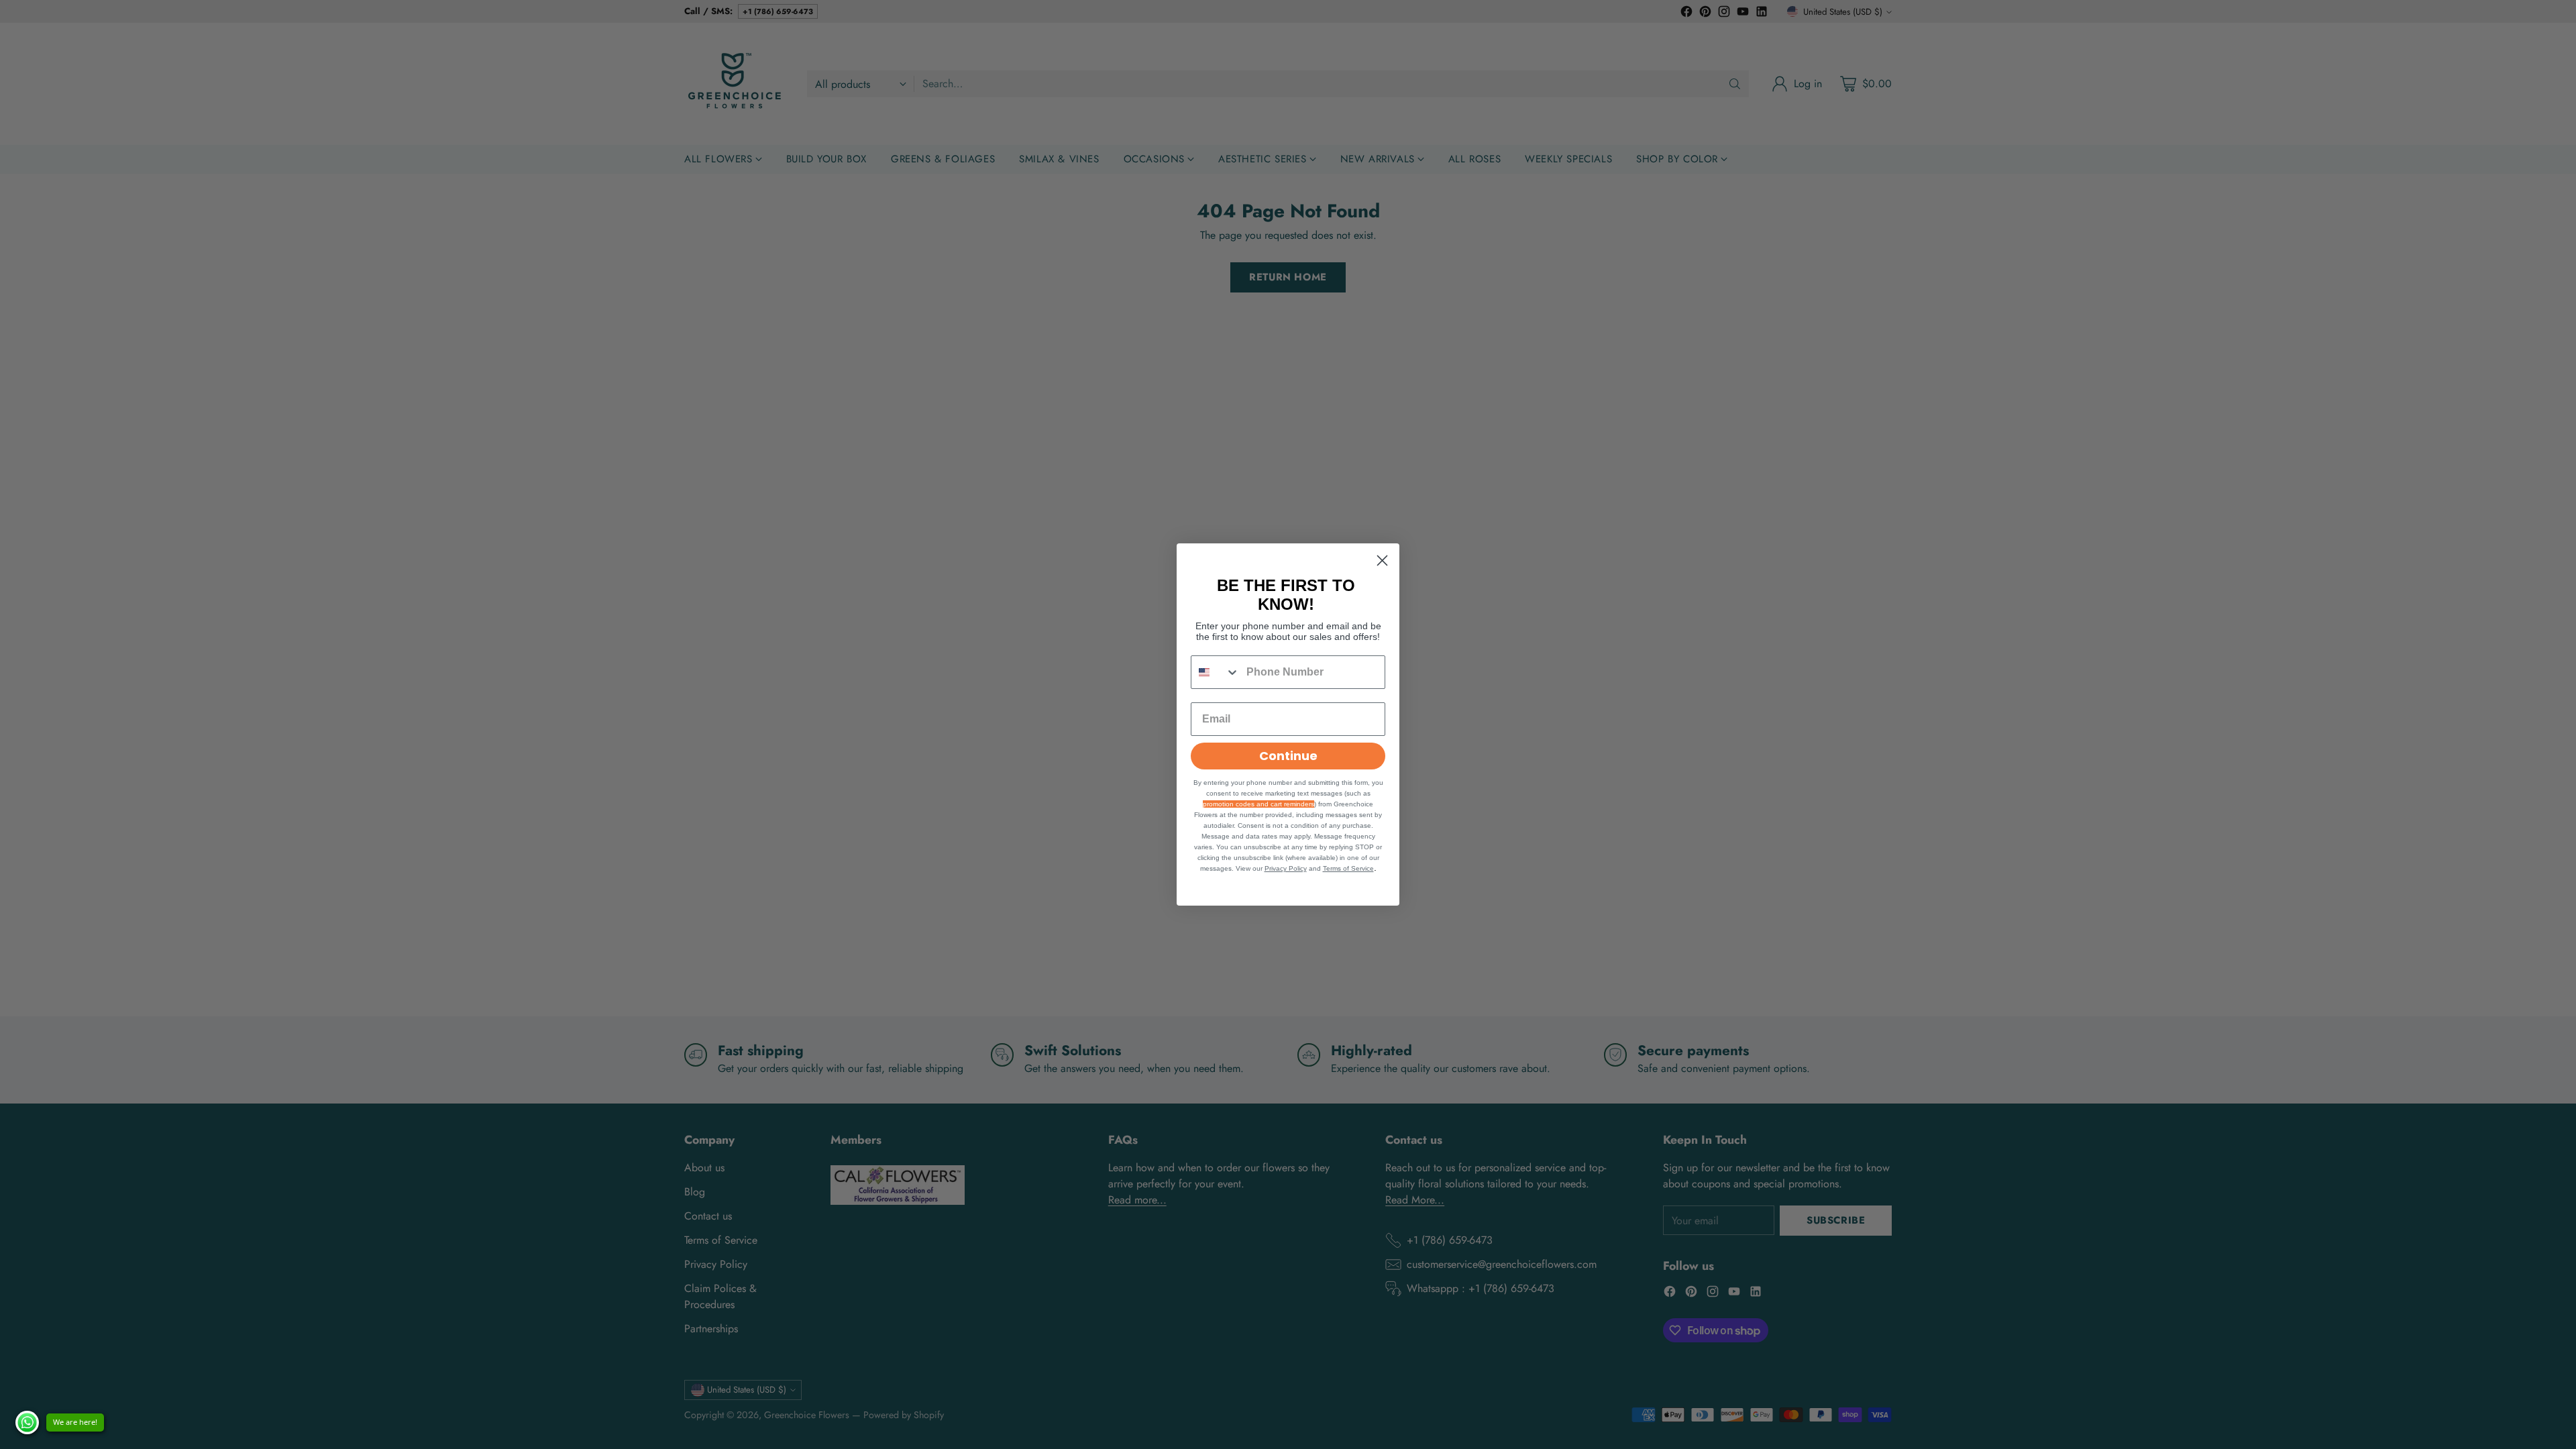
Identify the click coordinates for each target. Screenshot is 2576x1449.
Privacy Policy (1286, 868)
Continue (1288, 756)
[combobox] (1216, 672)
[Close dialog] (1382, 560)
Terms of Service (1348, 868)
